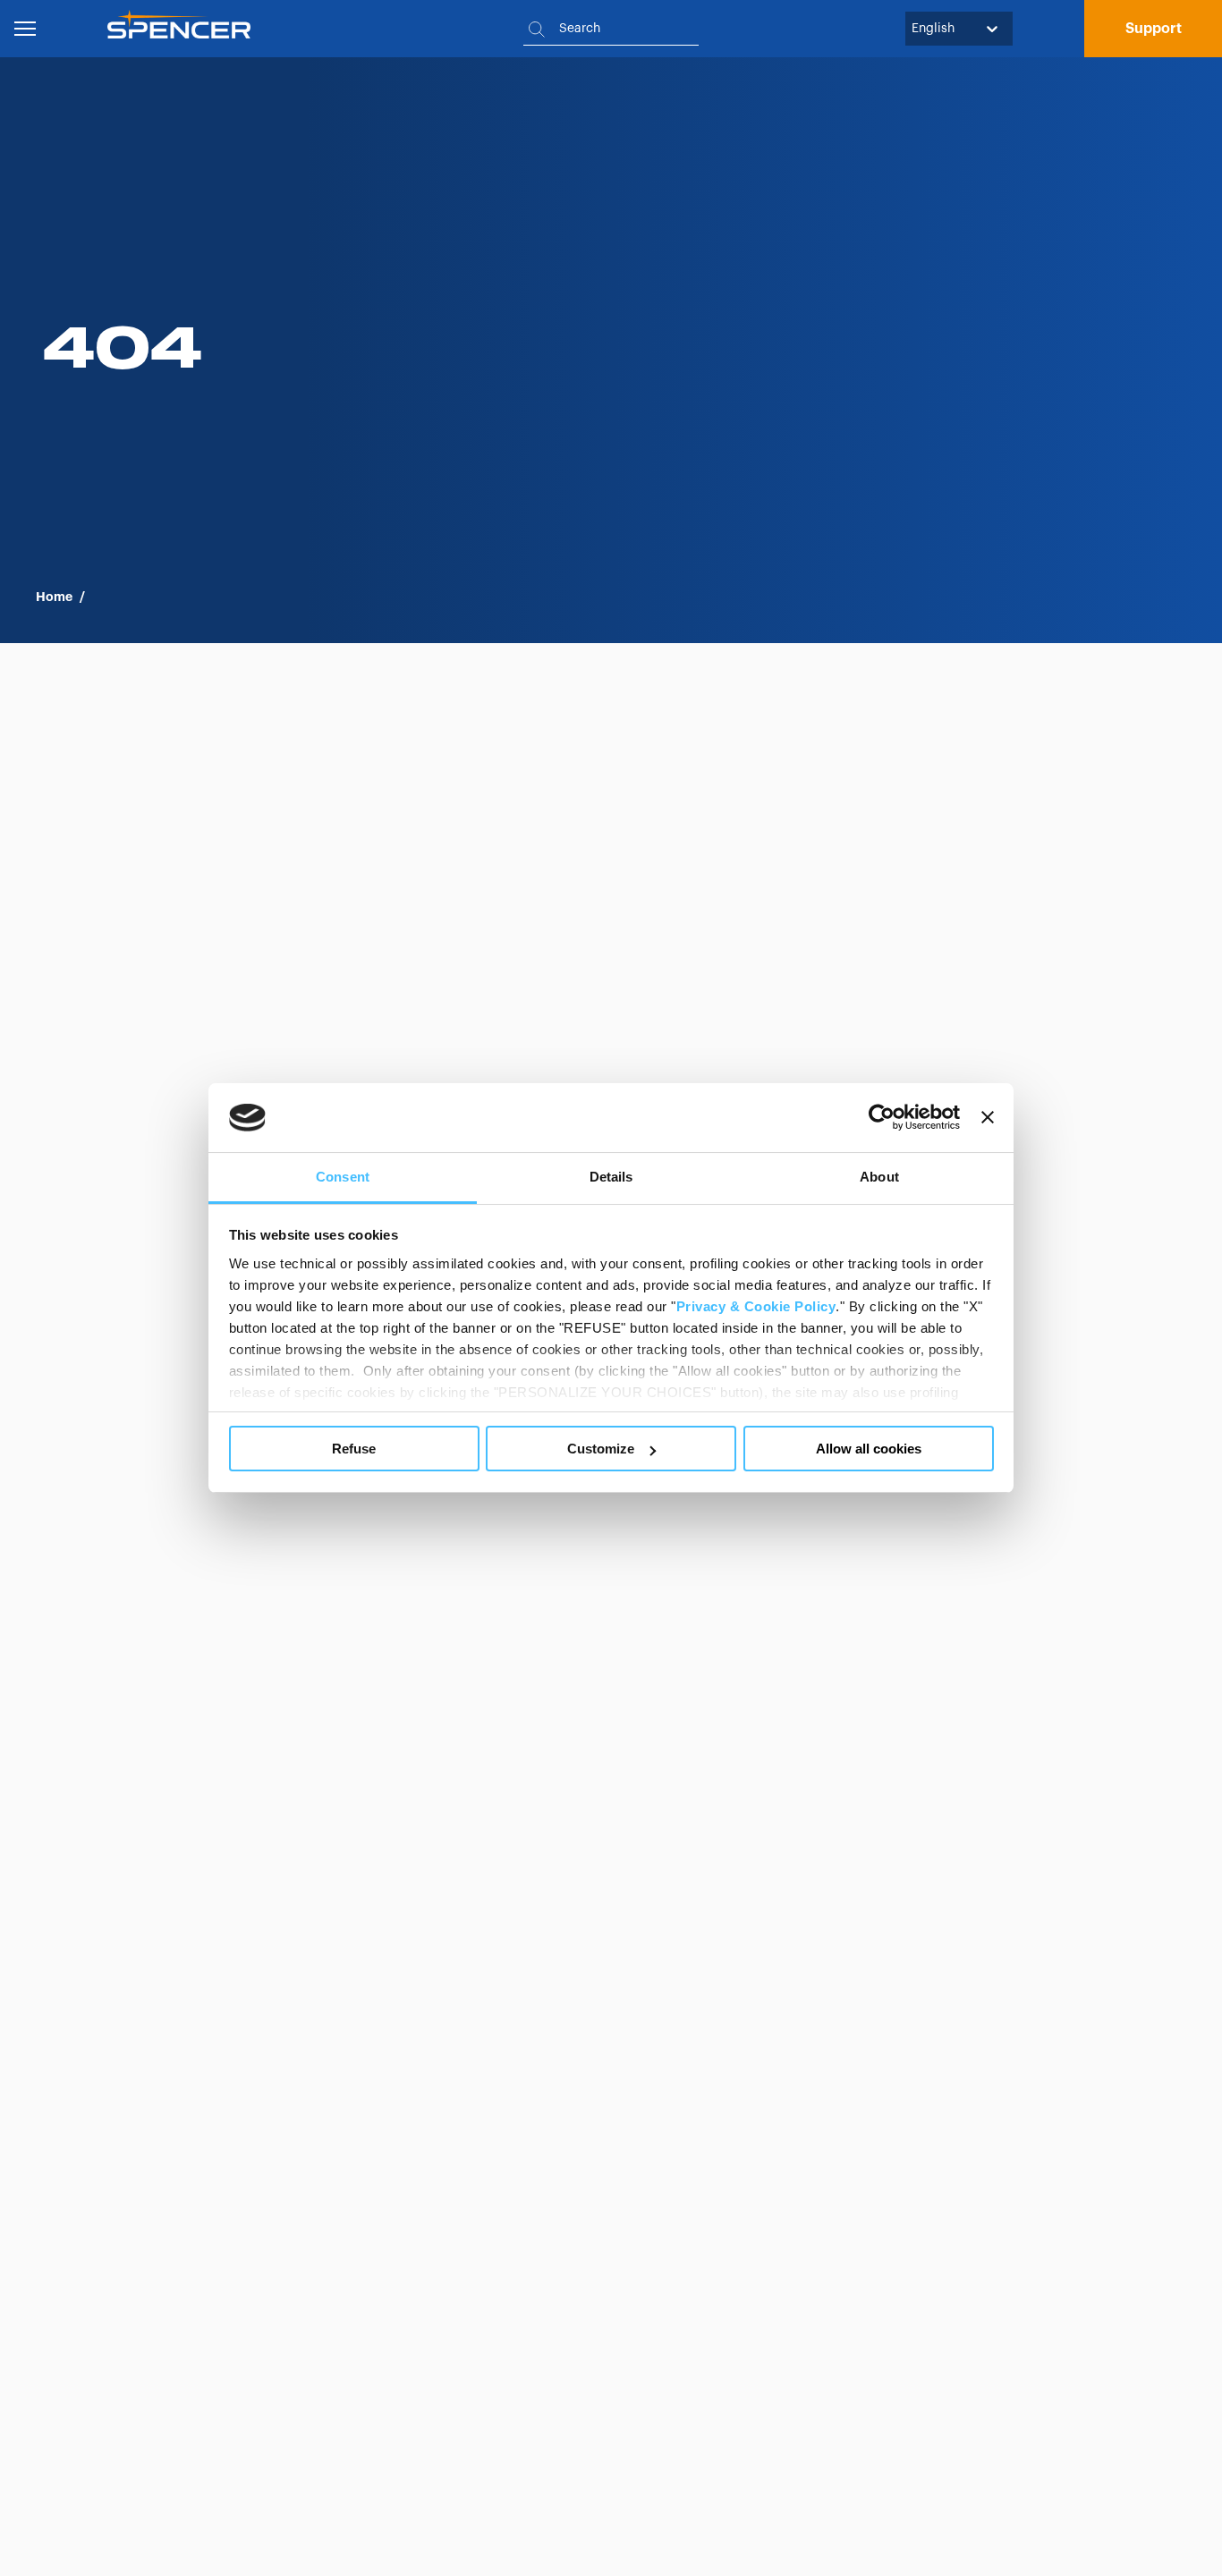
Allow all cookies (869, 1449)
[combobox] (913, 29)
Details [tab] (611, 1177)
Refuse (354, 1449)
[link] (1153, 29)
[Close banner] (988, 1118)
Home (54, 597)
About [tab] (879, 1177)
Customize (601, 1449)
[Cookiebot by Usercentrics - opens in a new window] (882, 1118)
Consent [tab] (343, 1177)
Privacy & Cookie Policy (756, 1306)
